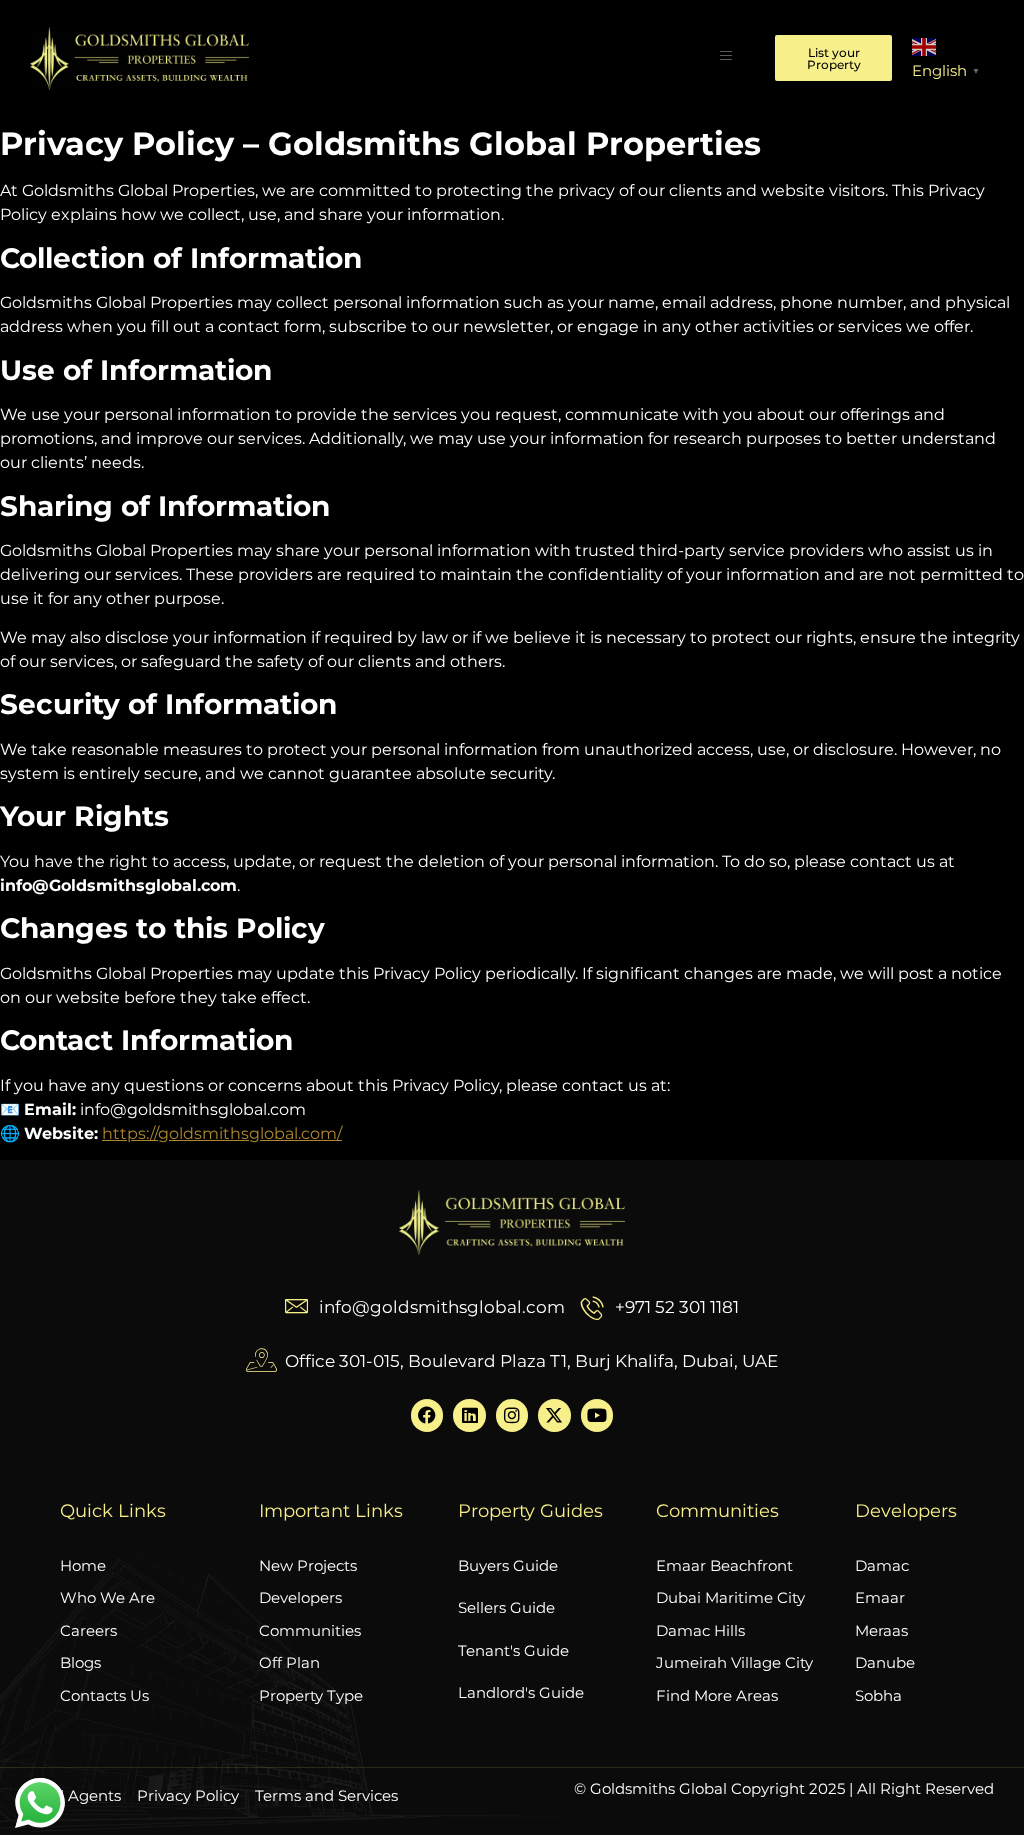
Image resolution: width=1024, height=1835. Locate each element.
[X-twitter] (554, 1415)
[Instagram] (512, 1415)
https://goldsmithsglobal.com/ (222, 1133)
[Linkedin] (469, 1415)
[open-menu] (726, 58)
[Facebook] (427, 1415)
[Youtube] (597, 1415)
